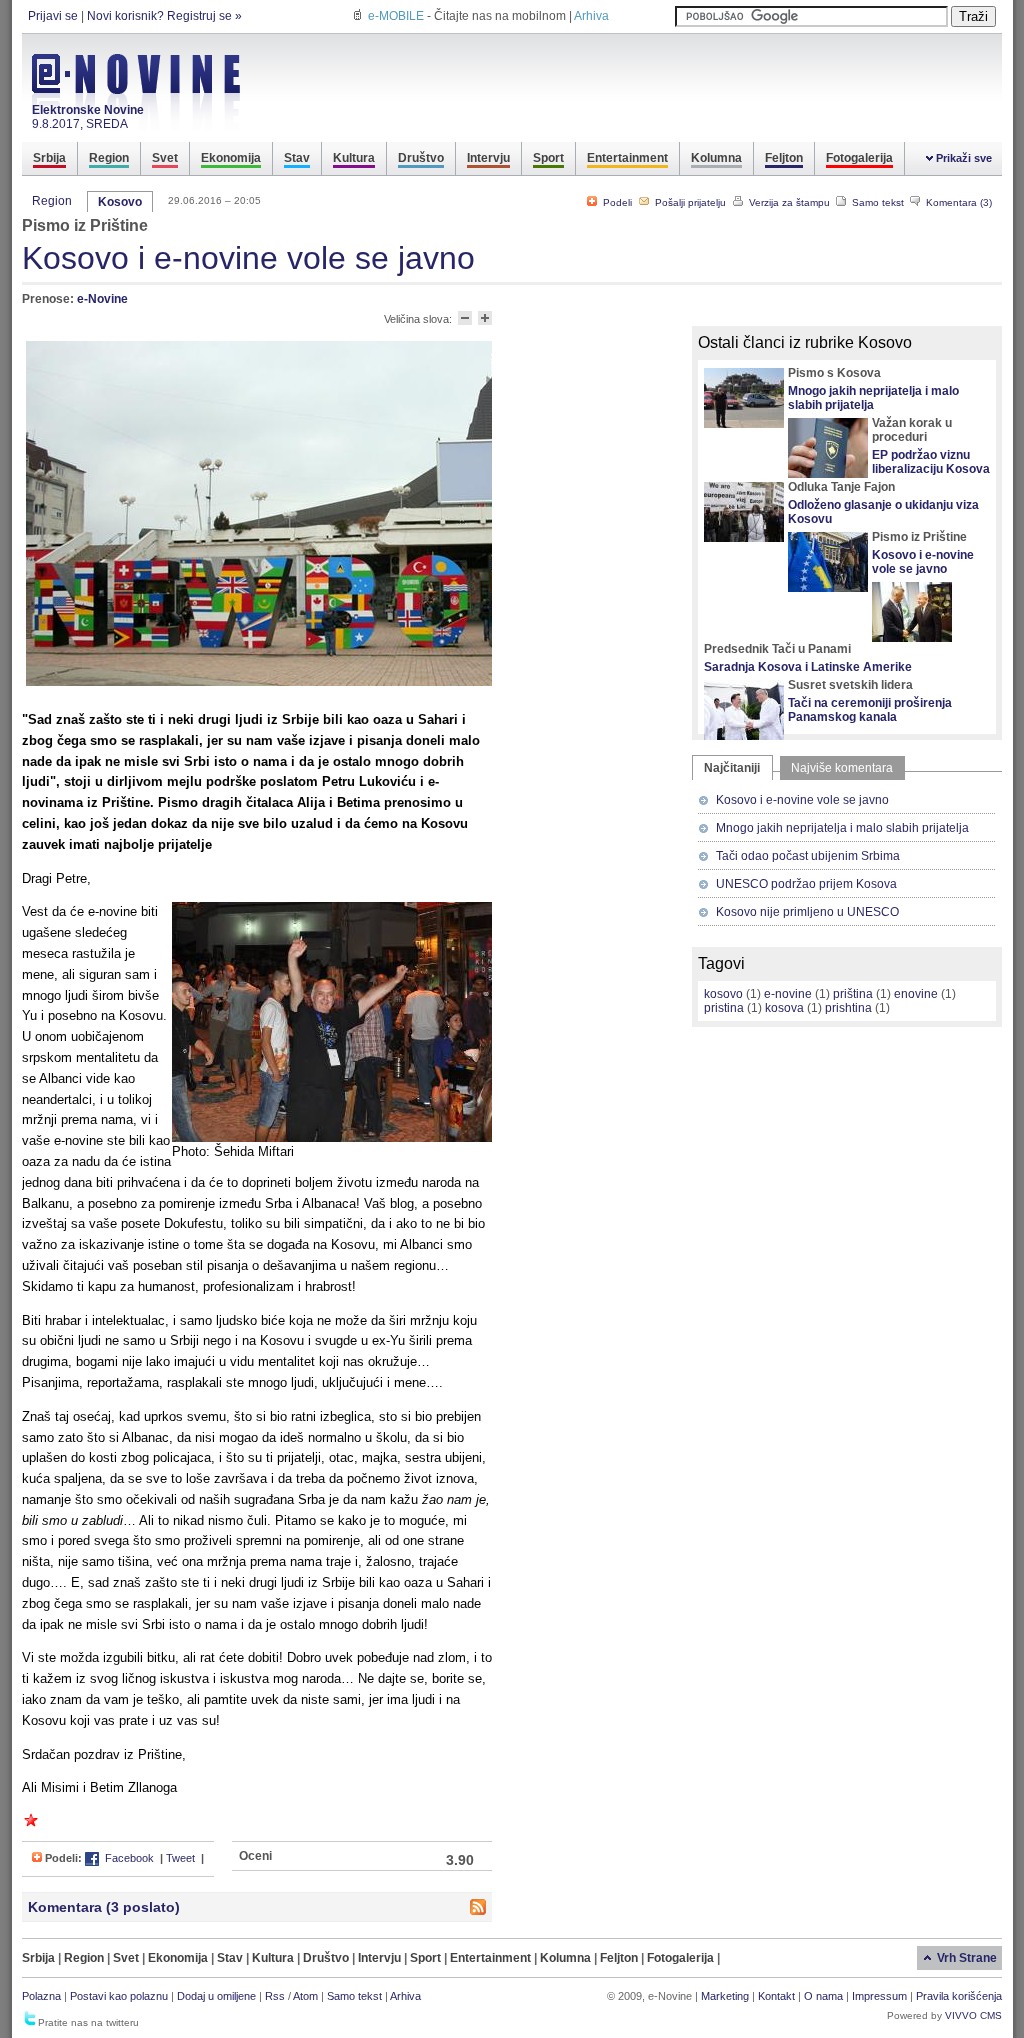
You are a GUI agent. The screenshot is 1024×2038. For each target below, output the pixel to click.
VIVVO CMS (973, 2015)
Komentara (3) (957, 202)
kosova (784, 1008)
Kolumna (567, 1958)
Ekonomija (179, 1958)
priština (853, 994)
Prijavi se (53, 16)
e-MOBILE (396, 16)
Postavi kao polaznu (119, 1996)
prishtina (848, 1008)
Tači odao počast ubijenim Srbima (808, 856)
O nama (823, 1996)
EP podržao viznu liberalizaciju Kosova (931, 462)
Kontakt (776, 1996)
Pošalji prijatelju (689, 202)
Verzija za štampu (788, 202)
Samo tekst (876, 202)
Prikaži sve (964, 158)
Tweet (180, 1858)
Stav (231, 1958)
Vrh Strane (967, 1958)
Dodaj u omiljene (216, 1996)
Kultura (274, 1958)
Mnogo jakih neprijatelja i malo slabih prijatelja (873, 398)
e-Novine (102, 299)
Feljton (620, 1958)
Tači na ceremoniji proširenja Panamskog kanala (870, 710)
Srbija (40, 1958)
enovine (916, 994)
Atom (305, 1996)
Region (52, 201)
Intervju (381, 1958)
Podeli (616, 202)
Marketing (725, 1996)
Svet (127, 1958)
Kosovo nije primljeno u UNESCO (807, 912)
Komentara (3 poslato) (104, 1907)
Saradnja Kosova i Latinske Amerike (808, 667)
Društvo (327, 1958)
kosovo (723, 994)
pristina (724, 1008)
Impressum (879, 1996)
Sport (427, 1958)
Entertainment (492, 1958)
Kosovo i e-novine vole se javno (923, 562)
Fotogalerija (682, 1958)
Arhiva (591, 16)
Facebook (128, 1858)
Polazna (41, 1996)
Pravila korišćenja (959, 1996)
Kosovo (120, 202)
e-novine (788, 994)
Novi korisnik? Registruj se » (164, 16)
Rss (275, 1996)
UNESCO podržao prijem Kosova (806, 884)
